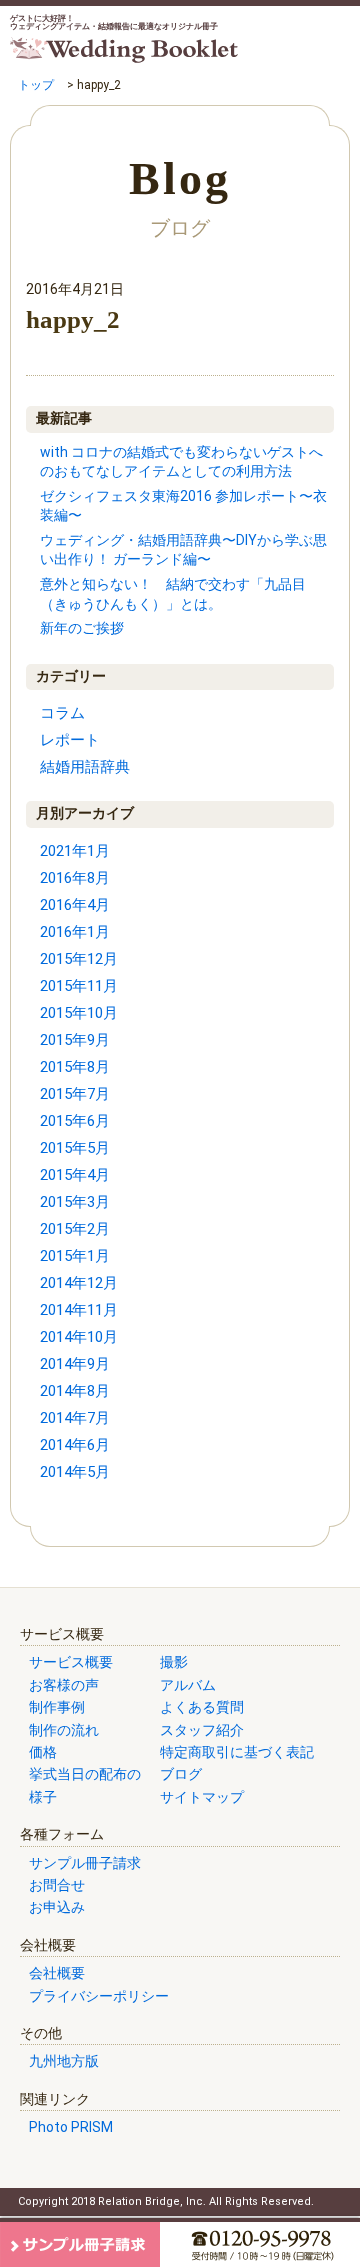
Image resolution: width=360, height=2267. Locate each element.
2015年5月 (75, 1148)
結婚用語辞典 (85, 767)
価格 (43, 1752)
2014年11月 (79, 1310)
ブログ (181, 1774)
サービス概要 (71, 1662)
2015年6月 (75, 1121)
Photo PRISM (71, 2127)
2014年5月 (75, 1472)
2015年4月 (75, 1175)
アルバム (188, 1685)
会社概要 (57, 1973)
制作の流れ (64, 1730)
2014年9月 (75, 1364)
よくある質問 (202, 1707)
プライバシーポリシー (99, 1996)
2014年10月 (79, 1337)
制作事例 (57, 1707)
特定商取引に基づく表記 (237, 1752)
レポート (70, 740)
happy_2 (73, 319)
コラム (62, 713)
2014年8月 (75, 1391)
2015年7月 (75, 1094)
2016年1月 (75, 932)
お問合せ (57, 1885)
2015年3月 (75, 1202)
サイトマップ (202, 1797)
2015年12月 (79, 959)
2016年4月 (75, 905)
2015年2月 (75, 1229)
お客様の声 (64, 1685)
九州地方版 (64, 2061)
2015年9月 (75, 1040)
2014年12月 (79, 1283)
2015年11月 (79, 986)
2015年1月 (75, 1256)
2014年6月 (75, 1445)
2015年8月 (75, 1067)
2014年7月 (75, 1418)
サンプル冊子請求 (85, 1863)
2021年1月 (75, 851)
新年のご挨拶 (82, 628)
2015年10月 (79, 1013)
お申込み (57, 1907)
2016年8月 (75, 878)
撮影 (174, 1662)
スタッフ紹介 (202, 1730)
